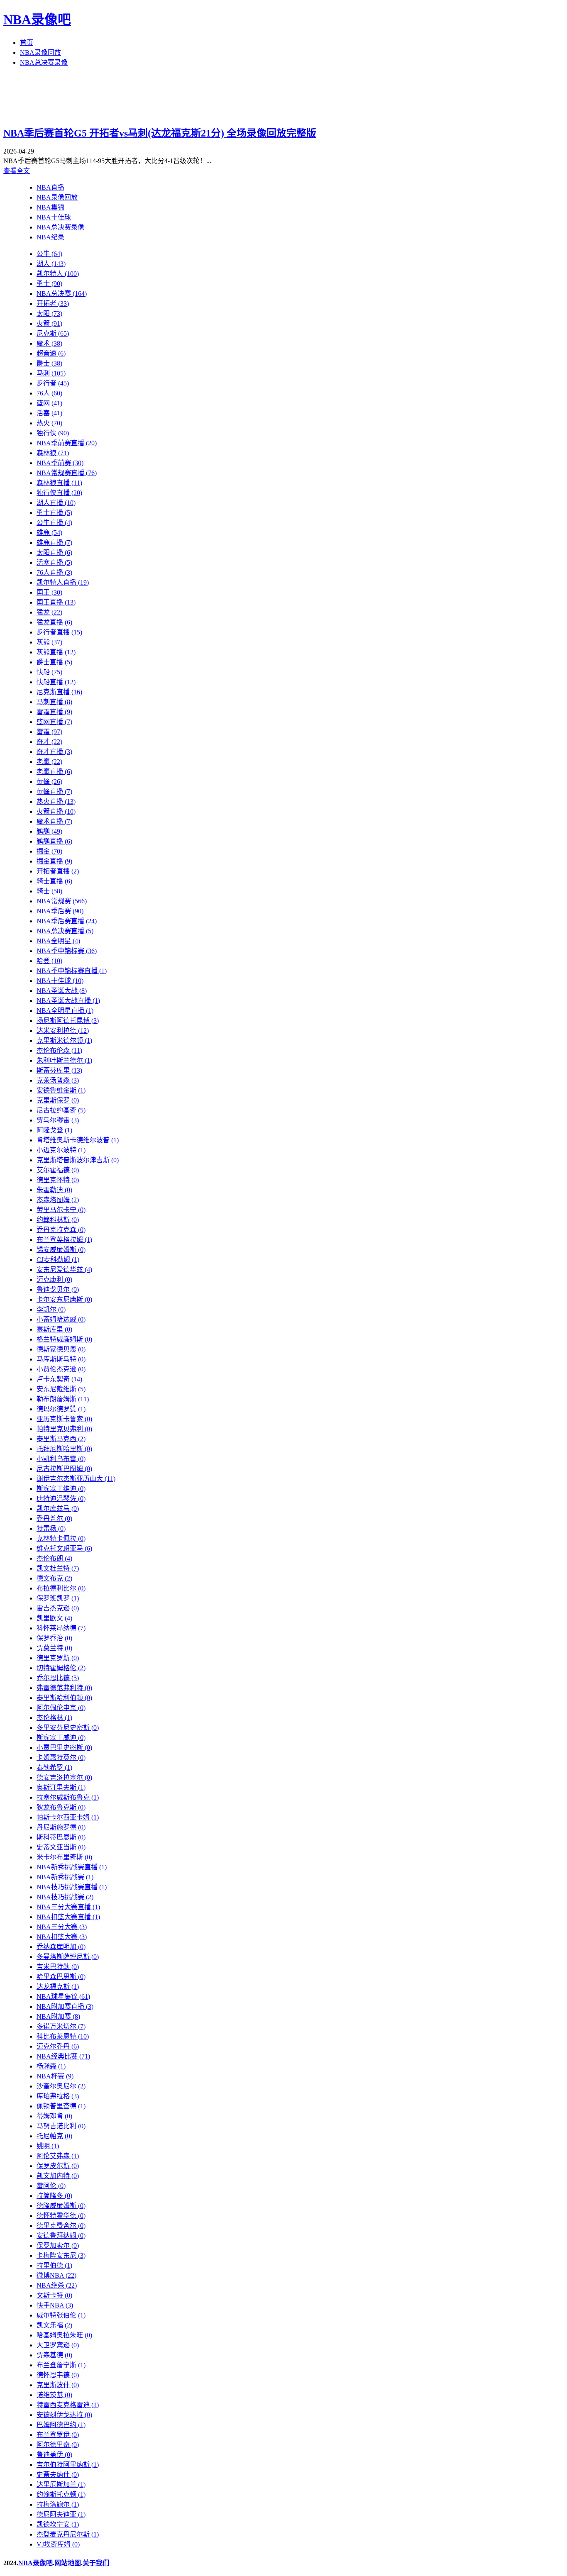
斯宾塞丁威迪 (61, 1738)
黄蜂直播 (54, 792)
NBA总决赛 (62, 294)
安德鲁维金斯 (61, 1090)
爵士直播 (54, 662)
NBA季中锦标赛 (67, 951)
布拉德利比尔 (61, 1588)
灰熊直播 (56, 652)
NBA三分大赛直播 (68, 1907)
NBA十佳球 (54, 217)
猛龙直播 (54, 622)
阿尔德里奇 (58, 2445)
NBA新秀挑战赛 (65, 1877)
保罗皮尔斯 (58, 2166)
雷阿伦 (51, 2186)
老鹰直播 (54, 772)
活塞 (49, 413)
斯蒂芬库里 (59, 1070)
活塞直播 (54, 562)
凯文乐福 (54, 2325)
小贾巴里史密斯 (64, 1748)
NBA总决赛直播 (65, 931)
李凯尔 (51, 1309)
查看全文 (17, 171)
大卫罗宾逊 (58, 2345)
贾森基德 (54, 2355)
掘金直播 (54, 861)
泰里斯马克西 (61, 1439)
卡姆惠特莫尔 (61, 1758)
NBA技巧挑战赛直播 (72, 1887)
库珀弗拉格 (58, 2096)
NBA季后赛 (60, 911)
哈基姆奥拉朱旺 (64, 2335)
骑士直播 (54, 881)
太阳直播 (54, 553)
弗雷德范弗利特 (64, 1688)
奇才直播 (54, 752)
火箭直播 (56, 811)
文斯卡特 (54, 2295)
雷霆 (49, 732)
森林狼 (53, 453)
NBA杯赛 (55, 2076)
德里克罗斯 (58, 1658)
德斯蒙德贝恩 (61, 1349)
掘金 (49, 851)
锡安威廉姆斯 (61, 1250)
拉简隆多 (54, 2196)
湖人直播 (56, 503)
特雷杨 (51, 1528)
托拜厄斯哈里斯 (64, 1449)
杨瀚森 (51, 2066)
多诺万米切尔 (61, 2026)
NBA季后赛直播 (67, 921)
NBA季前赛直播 (67, 443)
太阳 (49, 313)
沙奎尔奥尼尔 (61, 2086)
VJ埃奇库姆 (58, 2544)
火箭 (49, 323)
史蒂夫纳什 (58, 2475)
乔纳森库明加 (61, 1947)
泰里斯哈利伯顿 (64, 1698)
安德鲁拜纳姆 (61, 2236)
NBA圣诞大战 (62, 991)
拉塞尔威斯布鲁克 (68, 1797)
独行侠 (53, 433)
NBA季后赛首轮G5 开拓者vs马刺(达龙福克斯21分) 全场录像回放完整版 (160, 133)
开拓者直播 (58, 871)
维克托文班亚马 (64, 1548)
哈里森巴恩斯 (61, 1977)
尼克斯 (53, 333)
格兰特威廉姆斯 (64, 1339)
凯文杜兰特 (58, 1568)
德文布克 (54, 1578)
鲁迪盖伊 (54, 2455)
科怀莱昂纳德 (61, 1628)
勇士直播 (54, 513)
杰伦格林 (54, 1718)
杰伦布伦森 (59, 1050)
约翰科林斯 (58, 1220)
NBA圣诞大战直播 (68, 1001)
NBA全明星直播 (65, 1011)
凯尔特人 (58, 274)
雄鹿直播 (54, 543)
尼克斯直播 (59, 692)
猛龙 (49, 612)
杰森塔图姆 (58, 1200)
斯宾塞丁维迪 (61, 1489)
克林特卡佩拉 (61, 1538)
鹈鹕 (49, 831)
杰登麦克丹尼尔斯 (68, 2534)
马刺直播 (54, 702)
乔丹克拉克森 (61, 1230)
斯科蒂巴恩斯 (61, 1837)
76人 (49, 393)
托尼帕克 (54, 2136)
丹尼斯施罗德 (61, 1827)
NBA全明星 (58, 941)
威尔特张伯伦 (61, 2315)
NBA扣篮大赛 (62, 1937)
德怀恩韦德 (58, 2375)
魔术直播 (54, 821)
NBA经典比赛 (63, 2056)
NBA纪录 (50, 237)
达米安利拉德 (63, 1031)
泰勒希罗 (54, 1767)
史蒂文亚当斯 (61, 1847)
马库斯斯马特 (61, 1359)
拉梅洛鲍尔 (58, 2504)
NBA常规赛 (62, 901)
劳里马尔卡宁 (61, 1210)
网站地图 (68, 2563)
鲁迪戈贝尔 (58, 1289)
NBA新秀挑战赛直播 (72, 1867)
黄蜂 (49, 782)
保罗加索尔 (58, 2245)
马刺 (51, 373)
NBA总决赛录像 (44, 62)
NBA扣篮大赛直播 (68, 1917)
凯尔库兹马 (58, 1509)
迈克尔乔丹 (58, 2046)
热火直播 (56, 801)
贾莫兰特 (54, 1648)
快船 (49, 672)
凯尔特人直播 (63, 582)
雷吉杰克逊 (58, 1608)
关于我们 (96, 2563)
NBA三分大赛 (62, 1927)
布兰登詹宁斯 (61, 2365)
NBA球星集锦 (63, 1997)
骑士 (49, 891)
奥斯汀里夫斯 (61, 1787)
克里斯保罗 (58, 1100)
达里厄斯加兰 (61, 2485)
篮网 (49, 403)
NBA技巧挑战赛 (65, 1897)
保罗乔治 (54, 1638)
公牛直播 (54, 523)
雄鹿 (49, 533)
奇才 (49, 742)
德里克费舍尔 (61, 2226)
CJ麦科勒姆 (58, 1260)
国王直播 (56, 602)
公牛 (49, 254)
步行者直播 (59, 632)
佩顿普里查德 (61, 2106)
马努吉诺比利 (61, 2126)
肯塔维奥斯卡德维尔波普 (78, 1140)
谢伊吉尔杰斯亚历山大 (76, 1479)
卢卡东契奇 (59, 1379)
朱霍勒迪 (54, 1190)
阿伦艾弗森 (58, 2156)
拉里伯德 (54, 2265)
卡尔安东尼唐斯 (64, 1299)
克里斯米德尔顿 (64, 1040)
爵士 (49, 363)
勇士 (49, 284)
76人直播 (54, 572)
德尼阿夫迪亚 (61, 2514)
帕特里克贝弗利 (64, 1429)
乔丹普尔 (54, 1519)
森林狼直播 (59, 483)
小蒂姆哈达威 (61, 1319)
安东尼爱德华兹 (64, 1270)
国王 (49, 592)
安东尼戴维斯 (61, 1389)
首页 (27, 43)
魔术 (49, 343)
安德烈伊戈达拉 (64, 2415)
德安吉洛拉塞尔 (64, 1777)
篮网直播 (54, 722)
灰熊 (49, 642)
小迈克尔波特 (61, 1150)
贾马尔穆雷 (58, 1120)
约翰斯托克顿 (61, 2494)
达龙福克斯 (58, 1987)
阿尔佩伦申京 (61, 1708)
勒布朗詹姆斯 (63, 1399)
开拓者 (53, 304)
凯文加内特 (58, 2176)
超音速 (51, 353)
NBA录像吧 (37, 20)
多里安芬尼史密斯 (68, 1728)
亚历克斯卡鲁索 (64, 1419)
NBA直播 (50, 187)
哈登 (49, 961)
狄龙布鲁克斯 (61, 1807)
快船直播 (56, 682)
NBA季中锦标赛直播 (72, 971)
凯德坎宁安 (58, 2524)
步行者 (53, 383)
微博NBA (56, 2275)
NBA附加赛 (58, 2016)
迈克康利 (54, 1279)
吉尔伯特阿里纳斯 (68, 2465)
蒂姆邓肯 (54, 2116)
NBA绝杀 (57, 2285)
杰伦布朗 (54, 1558)
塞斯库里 (54, 1329)
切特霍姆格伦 (61, 1668)
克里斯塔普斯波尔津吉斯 (78, 1160)
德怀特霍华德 (61, 2216)
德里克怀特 (58, 1180)
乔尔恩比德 (58, 1678)
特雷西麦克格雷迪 (68, 2405)
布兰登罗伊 (58, 2435)
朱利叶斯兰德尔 (64, 1060)
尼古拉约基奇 (61, 1110)
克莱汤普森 (58, 1080)
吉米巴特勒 (58, 1967)
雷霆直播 (54, 712)
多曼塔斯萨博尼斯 (68, 1957)
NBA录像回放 (40, 52)
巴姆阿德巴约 (61, 2425)
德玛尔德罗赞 (61, 1409)
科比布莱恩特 (63, 2036)
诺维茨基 (54, 2395)
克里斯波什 (58, 2385)
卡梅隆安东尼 (61, 2255)
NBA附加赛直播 (65, 2006)
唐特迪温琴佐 (61, 1499)
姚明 (48, 2146)
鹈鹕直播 (54, 841)
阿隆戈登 (54, 1130)
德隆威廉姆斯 (61, 2206)
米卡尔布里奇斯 (64, 1857)
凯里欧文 (54, 1618)
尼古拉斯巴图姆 (64, 1469)
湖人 (51, 264)
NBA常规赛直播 (67, 473)
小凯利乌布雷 (61, 1459)
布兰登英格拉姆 (64, 1240)
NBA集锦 (50, 207)
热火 (49, 423)
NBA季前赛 (60, 463)
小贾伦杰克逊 (61, 1369)
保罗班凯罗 (58, 1598)
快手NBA (55, 2305)
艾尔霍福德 (58, 1170)
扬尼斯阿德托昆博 (68, 1021)
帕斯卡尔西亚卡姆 (68, 1817)
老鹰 (49, 762)
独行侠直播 (59, 493)
